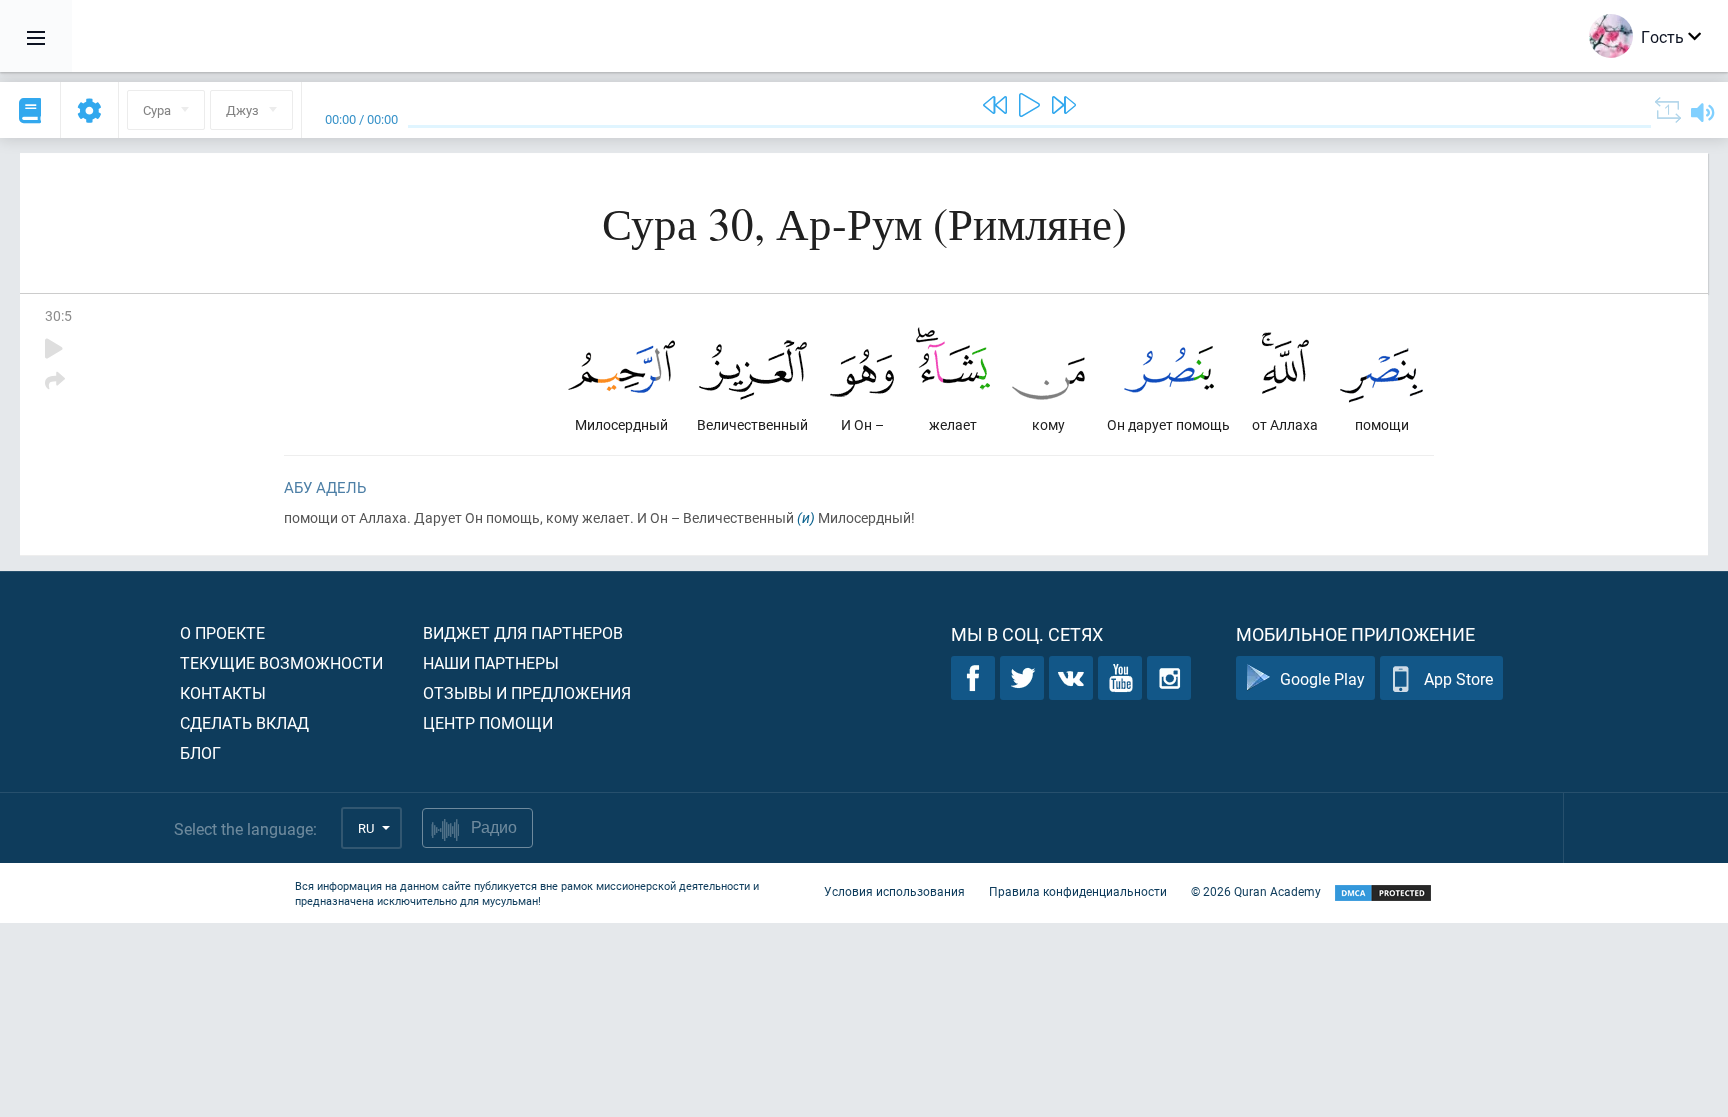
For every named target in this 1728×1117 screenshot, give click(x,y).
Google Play (1322, 678)
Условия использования (894, 891)
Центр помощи (488, 722)
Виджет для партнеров (523, 632)
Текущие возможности (281, 662)
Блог (200, 752)
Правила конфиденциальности (1078, 891)
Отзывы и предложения (527, 692)
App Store (1458, 678)
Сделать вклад (244, 722)
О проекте (222, 632)
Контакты (223, 692)
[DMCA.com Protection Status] (1383, 893)
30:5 (58, 315)
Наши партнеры (491, 662)
